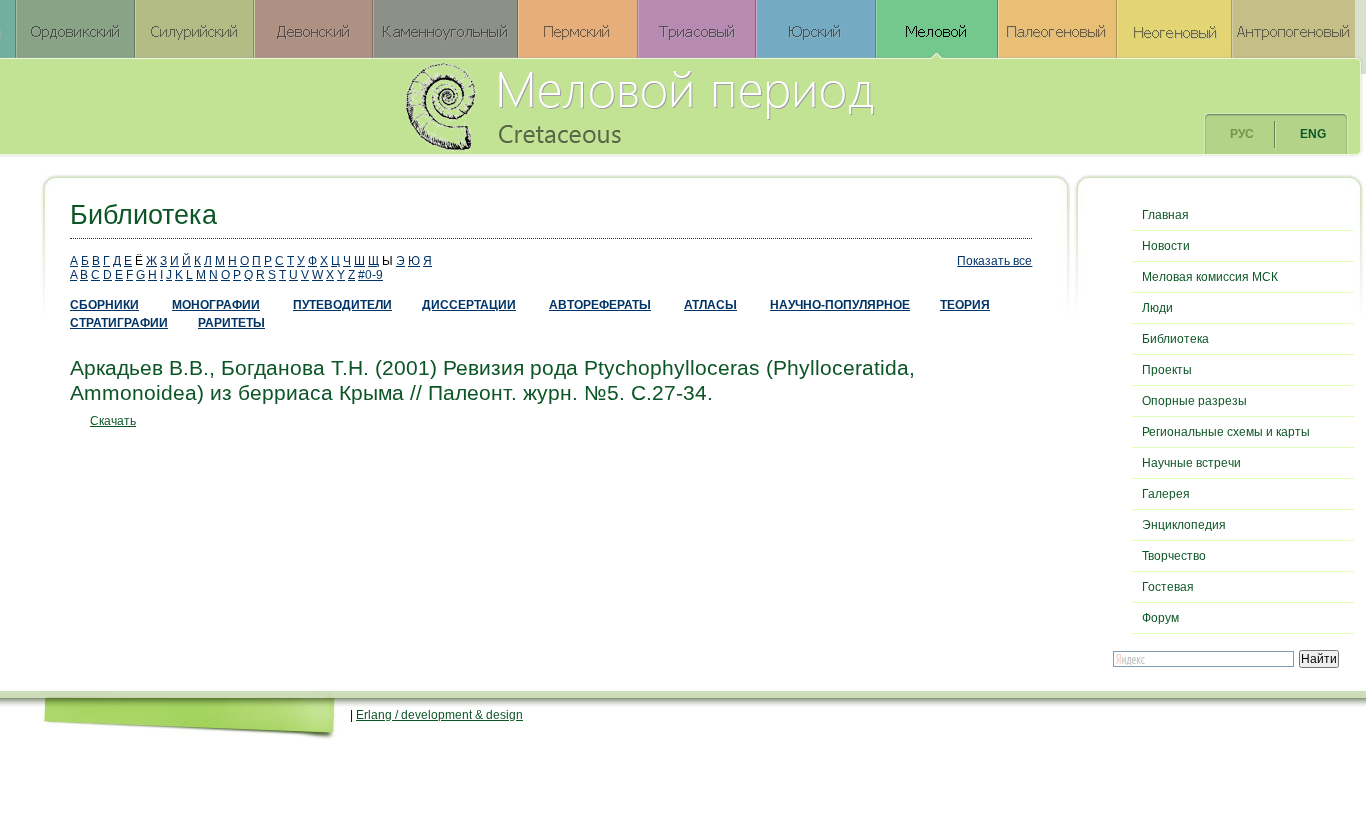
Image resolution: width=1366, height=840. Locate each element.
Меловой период (750, 105)
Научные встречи (1191, 463)
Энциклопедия (1184, 525)
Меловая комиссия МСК (1210, 277)
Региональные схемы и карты (1226, 432)
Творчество (1174, 556)
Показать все (994, 261)
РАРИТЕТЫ (231, 323)
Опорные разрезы (1194, 401)
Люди (1157, 308)
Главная (1165, 215)
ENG (1313, 134)
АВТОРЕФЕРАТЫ (600, 305)
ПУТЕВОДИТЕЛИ (342, 305)
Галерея (1166, 494)
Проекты (1167, 370)
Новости (1166, 246)
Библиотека (1175, 339)
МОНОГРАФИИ (216, 305)
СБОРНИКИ (104, 305)
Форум (1160, 618)
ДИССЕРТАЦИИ (469, 305)
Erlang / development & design (439, 715)
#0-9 (370, 275)
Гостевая (1168, 587)
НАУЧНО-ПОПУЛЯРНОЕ (840, 305)
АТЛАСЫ (710, 305)
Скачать (113, 421)
